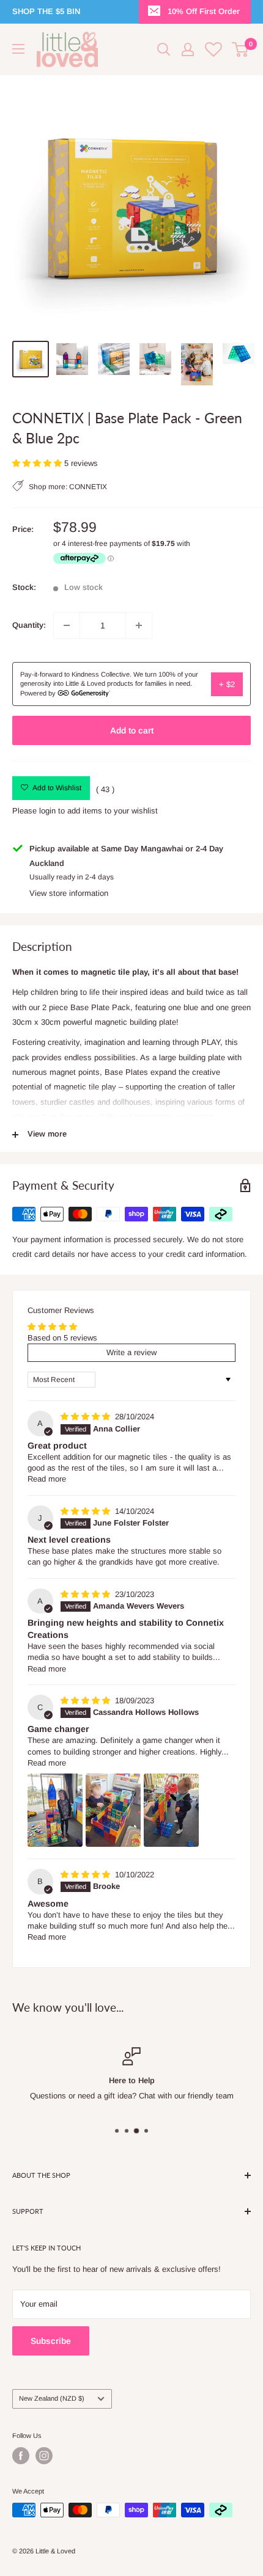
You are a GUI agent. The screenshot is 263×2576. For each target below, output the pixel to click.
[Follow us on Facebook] (21, 2456)
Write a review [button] (131, 1352)
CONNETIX (88, 487)
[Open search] (164, 49)
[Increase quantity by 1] (139, 625)
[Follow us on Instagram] (44, 2456)
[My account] (188, 49)
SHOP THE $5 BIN (46, 11)
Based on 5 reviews (62, 1338)
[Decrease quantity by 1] (67, 625)
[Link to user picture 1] (55, 1810)
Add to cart (132, 730)
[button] (38, 463)
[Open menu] (18, 49)
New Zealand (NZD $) (52, 2398)
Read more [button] (47, 1479)
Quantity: (29, 625)
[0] (241, 49)
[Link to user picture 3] (171, 1810)
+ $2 (227, 684)
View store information (69, 893)
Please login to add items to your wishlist (85, 811)
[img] (87, 1417)
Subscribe (51, 2341)
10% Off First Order (204, 11)
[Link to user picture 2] (113, 1810)
